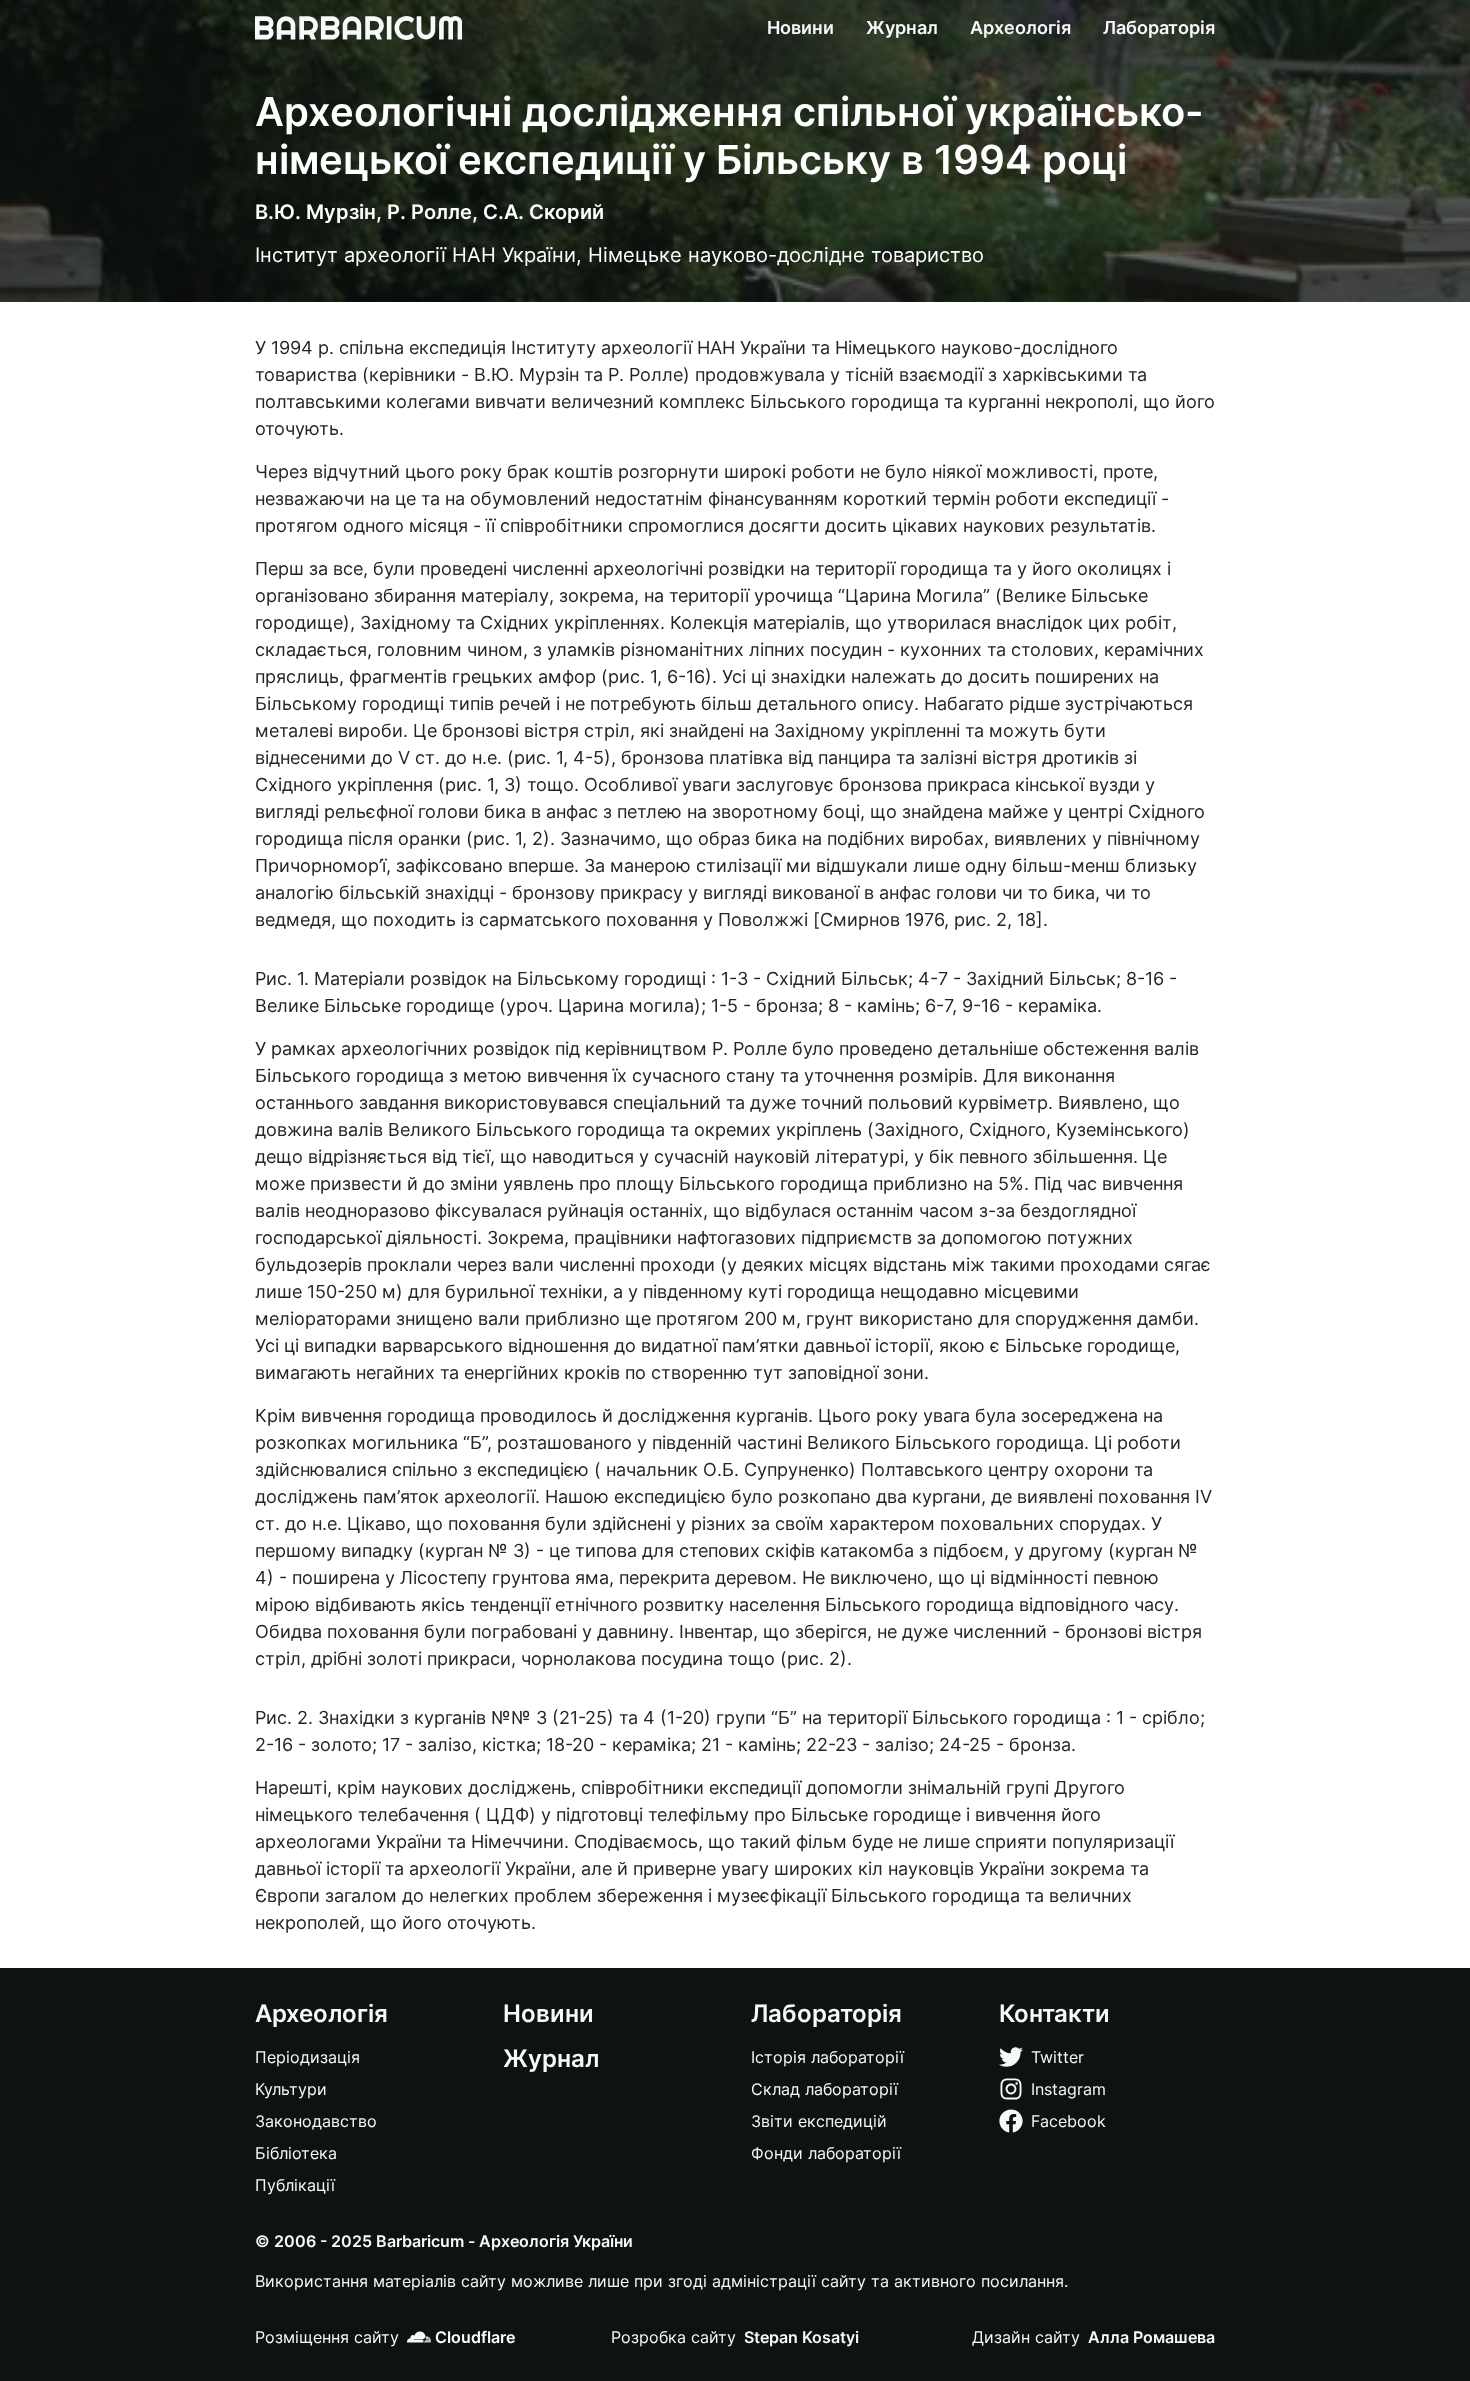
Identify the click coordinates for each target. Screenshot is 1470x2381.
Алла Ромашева (1151, 2337)
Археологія (1020, 28)
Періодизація (307, 2057)
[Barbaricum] (358, 28)
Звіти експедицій (819, 2121)
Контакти (1054, 2013)
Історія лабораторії (827, 2057)
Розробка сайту (673, 2337)
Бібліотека (296, 2153)
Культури (291, 2089)
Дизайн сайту (1026, 2337)
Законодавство (316, 2121)
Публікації (295, 2185)
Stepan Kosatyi (801, 2337)
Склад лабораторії (824, 2089)
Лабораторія (1159, 28)
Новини (800, 28)
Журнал (902, 28)
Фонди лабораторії (826, 2153)
